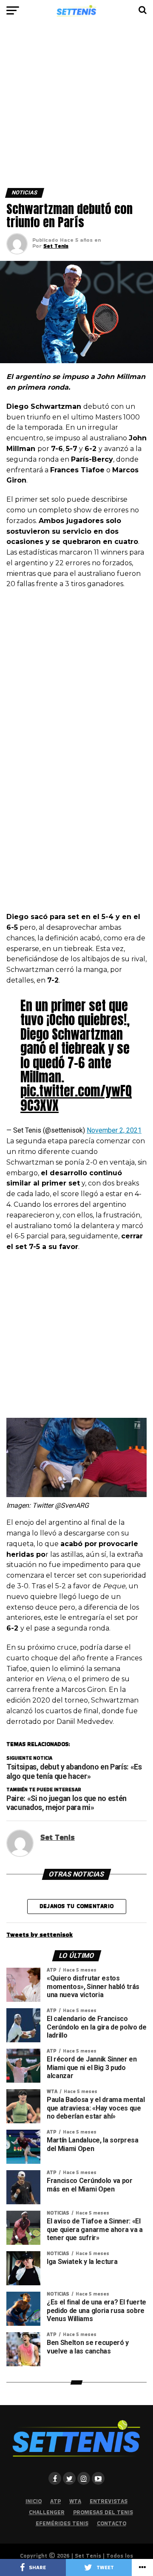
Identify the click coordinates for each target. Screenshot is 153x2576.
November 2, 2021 (114, 1130)
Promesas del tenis (103, 2512)
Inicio (34, 2501)
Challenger (47, 2512)
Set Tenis (56, 246)
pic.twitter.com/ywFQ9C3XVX (76, 1098)
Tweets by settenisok (40, 1934)
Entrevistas (109, 2501)
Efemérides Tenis (62, 2523)
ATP (55, 2501)
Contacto (112, 2523)
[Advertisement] (76, 108)
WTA (75, 2501)
